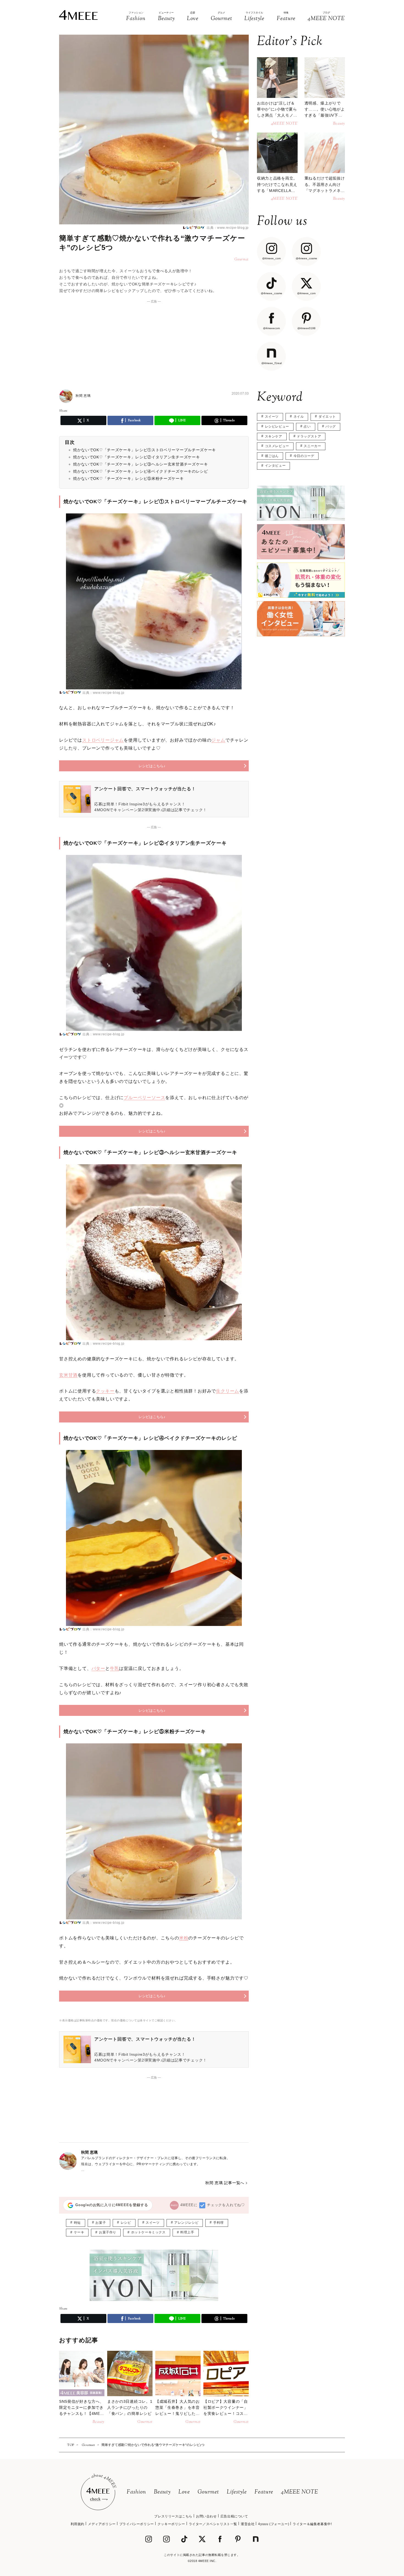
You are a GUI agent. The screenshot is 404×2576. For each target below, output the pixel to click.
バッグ (331, 426)
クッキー (105, 1391)
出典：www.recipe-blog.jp (227, 228)
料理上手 (187, 2232)
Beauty (162, 2492)
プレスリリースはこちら (173, 2516)
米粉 (184, 1938)
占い (307, 426)
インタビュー (275, 466)
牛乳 (115, 1668)
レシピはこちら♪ (152, 766)
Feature (264, 2492)
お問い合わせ (206, 2516)
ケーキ (79, 2232)
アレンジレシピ (186, 2223)
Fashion (136, 2492)
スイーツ (153, 2223)
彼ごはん (272, 456)
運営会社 (248, 2524)
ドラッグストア (309, 436)
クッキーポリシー (171, 2524)
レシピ (126, 2223)
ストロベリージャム (103, 740)
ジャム (218, 740)
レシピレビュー (277, 426)
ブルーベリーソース (144, 1098)
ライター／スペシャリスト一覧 (213, 2524)
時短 (77, 2223)
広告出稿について (234, 2516)
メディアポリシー (102, 2524)
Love (184, 2492)
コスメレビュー (277, 446)
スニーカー (312, 446)
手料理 (218, 2223)
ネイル (299, 417)
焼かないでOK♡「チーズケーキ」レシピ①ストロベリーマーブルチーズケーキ (145, 450)
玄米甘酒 (68, 1375)
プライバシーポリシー (137, 2524)
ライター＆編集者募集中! (312, 2524)
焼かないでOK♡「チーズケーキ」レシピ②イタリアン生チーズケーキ (136, 457)
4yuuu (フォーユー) (274, 2524)
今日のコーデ (304, 456)
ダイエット (327, 417)
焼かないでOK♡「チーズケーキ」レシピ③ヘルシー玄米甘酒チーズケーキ (141, 464)
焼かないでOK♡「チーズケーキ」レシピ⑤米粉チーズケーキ (128, 478)
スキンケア (274, 436)
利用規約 (78, 2524)
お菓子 (101, 2223)
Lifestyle (237, 2492)
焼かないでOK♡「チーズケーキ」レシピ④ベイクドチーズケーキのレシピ (141, 471)
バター (98, 1668)
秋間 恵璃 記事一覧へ (225, 2183)
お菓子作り (108, 2232)
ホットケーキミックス (148, 2232)
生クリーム (228, 1391)
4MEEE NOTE (300, 2492)
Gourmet (208, 2492)
